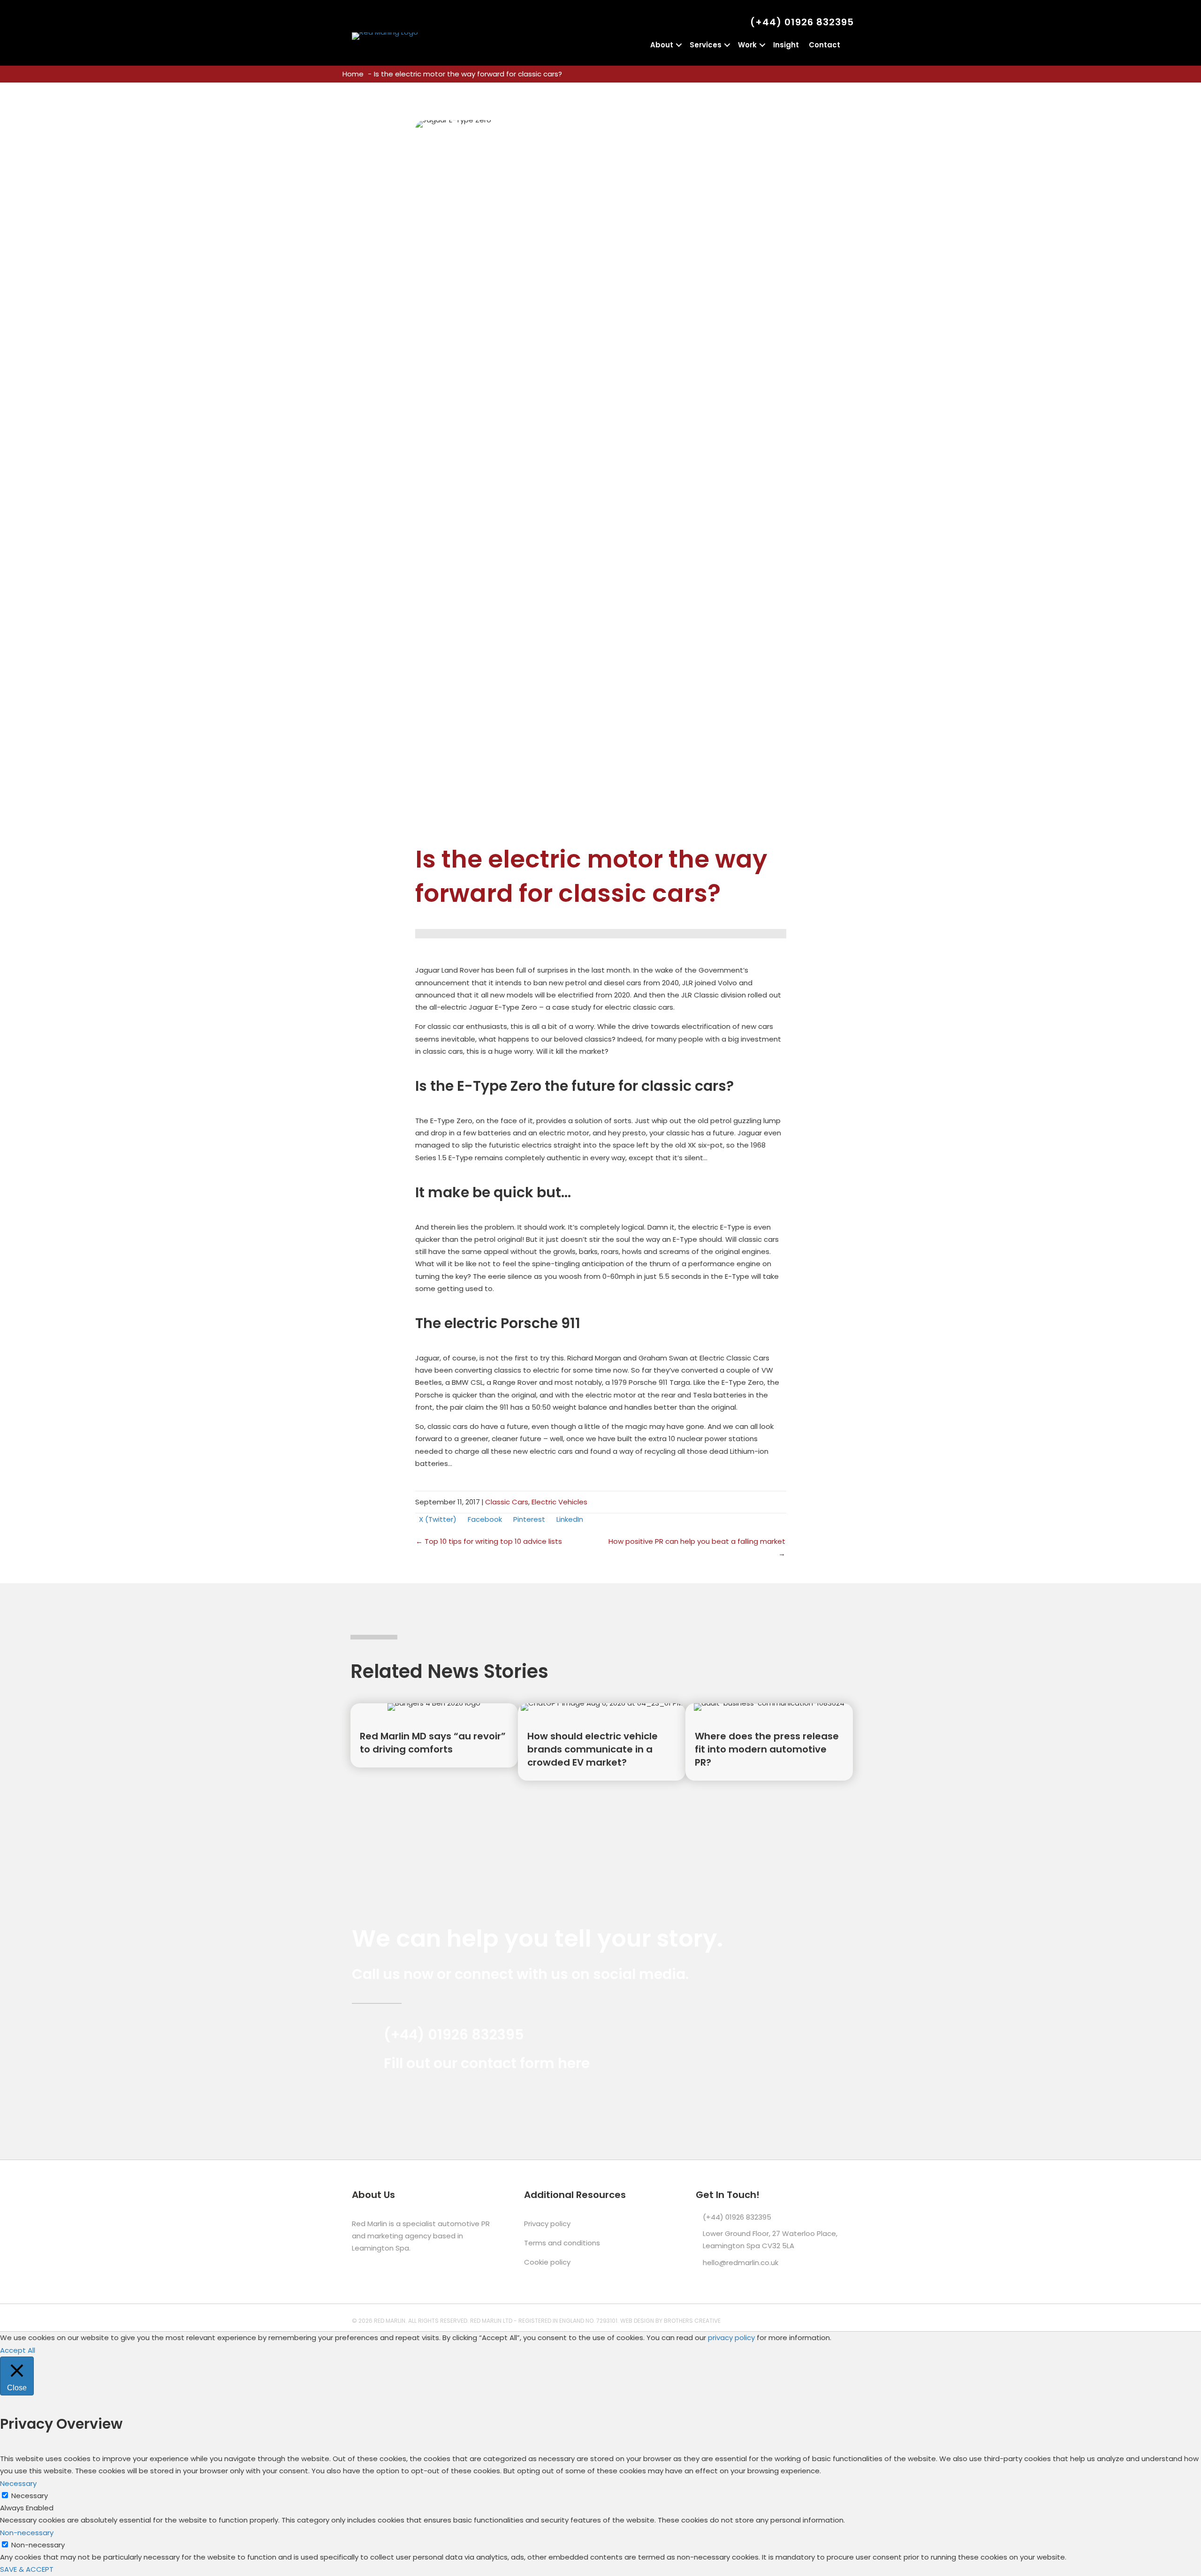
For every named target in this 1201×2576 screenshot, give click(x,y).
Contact (825, 45)
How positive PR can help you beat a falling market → (697, 1547)
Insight (786, 45)
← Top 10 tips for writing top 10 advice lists (489, 1541)
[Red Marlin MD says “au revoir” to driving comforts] (434, 1735)
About (662, 45)
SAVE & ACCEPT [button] (27, 2569)
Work (747, 45)
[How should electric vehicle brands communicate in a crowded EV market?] (602, 1742)
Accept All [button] (18, 2350)
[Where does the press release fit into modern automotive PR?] (769, 1742)
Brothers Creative (692, 2321)
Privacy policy (547, 2224)
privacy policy (731, 2338)
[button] (679, 45)
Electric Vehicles (559, 1502)
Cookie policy (547, 2262)
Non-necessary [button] (27, 2533)
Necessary (30, 2496)
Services (706, 45)
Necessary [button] (18, 2483)
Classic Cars (507, 1502)
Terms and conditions (562, 2243)
